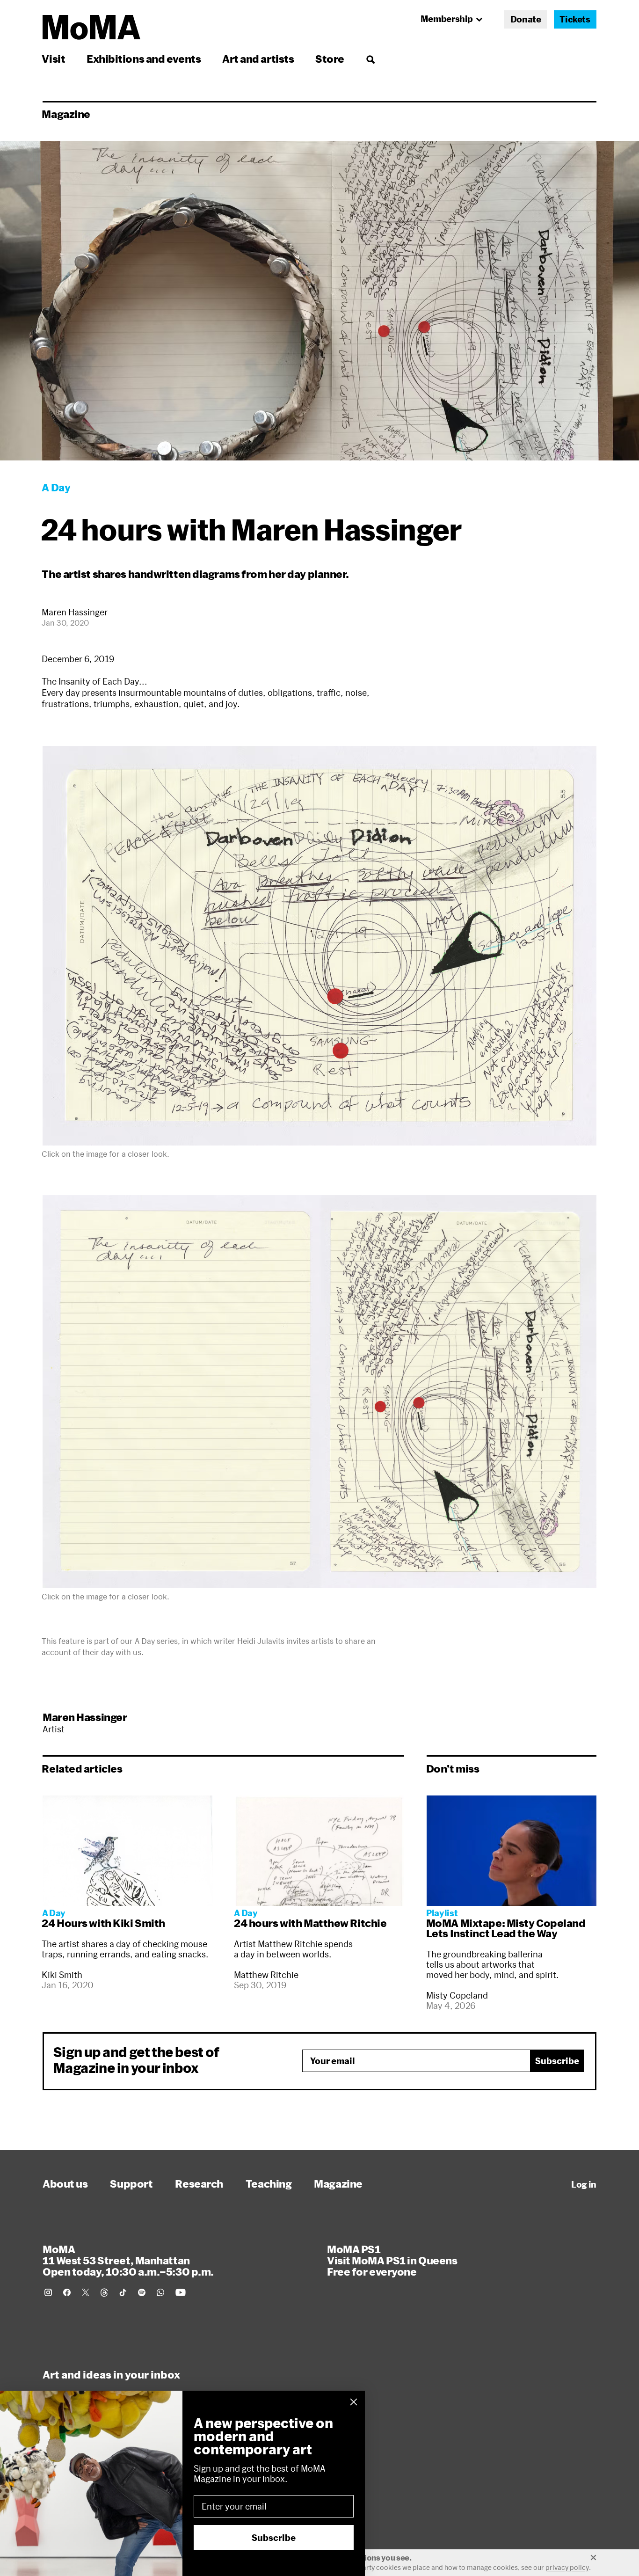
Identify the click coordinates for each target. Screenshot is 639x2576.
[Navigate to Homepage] (91, 27)
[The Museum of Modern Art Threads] (104, 2292)
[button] (319, 946)
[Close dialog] (354, 2402)
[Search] (370, 59)
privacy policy (567, 2567)
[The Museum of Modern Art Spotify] (142, 2292)
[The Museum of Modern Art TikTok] (123, 2292)
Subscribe (557, 2061)
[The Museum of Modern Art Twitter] (86, 2292)
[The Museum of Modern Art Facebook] (67, 2292)
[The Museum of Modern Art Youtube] (181, 2292)
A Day (145, 1641)
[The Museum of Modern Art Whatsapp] (160, 2292)
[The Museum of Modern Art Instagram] (48, 2292)
